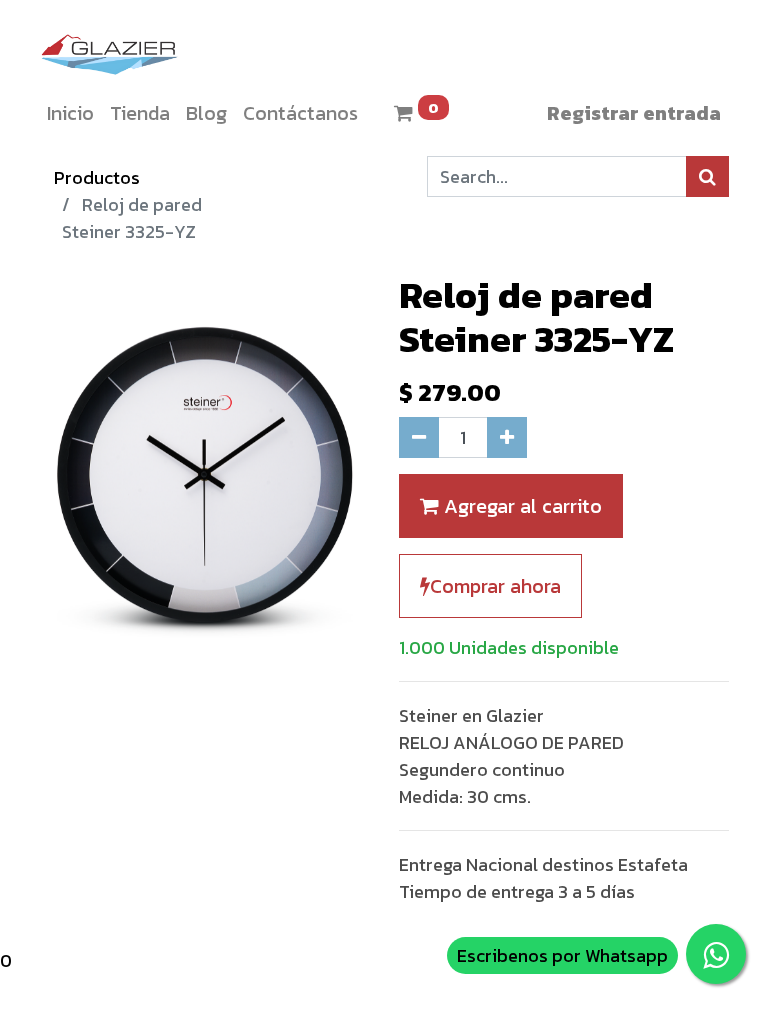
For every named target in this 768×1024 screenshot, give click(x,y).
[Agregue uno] (507, 437)
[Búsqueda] (707, 176)
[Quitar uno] (419, 437)
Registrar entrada (634, 113)
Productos (97, 177)
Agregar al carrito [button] (520, 506)
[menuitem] (70, 113)
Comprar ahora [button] (495, 586)
